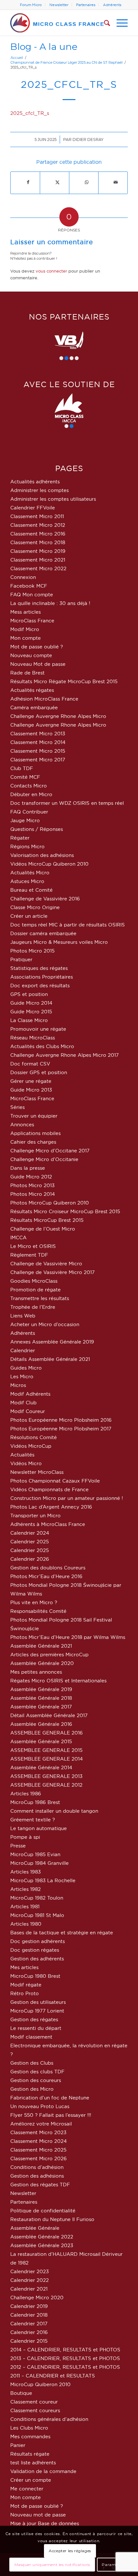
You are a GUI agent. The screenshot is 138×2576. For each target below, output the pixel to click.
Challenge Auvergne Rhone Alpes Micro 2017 (65, 1055)
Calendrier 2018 (29, 2315)
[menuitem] (31, 5)
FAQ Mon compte (32, 595)
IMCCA (18, 1237)
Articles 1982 (26, 1889)
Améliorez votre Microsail (41, 2124)
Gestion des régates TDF (40, 2185)
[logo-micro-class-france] (57, 23)
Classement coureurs (35, 2410)
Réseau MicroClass (33, 1038)
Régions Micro (27, 846)
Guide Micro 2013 (31, 1090)
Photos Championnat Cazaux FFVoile (55, 1481)
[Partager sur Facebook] (28, 182)
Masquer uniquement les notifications (52, 2565)
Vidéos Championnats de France (49, 1489)
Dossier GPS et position (39, 1072)
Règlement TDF (29, 1255)
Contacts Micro (29, 786)
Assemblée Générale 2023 (42, 2245)
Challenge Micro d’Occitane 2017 (50, 1151)
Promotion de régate (35, 1290)
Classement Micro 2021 (38, 560)
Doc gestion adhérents (38, 1941)
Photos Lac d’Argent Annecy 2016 (51, 1507)
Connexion (23, 577)
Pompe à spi (25, 1837)
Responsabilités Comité (38, 1611)
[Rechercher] (104, 23)
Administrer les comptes (39, 490)
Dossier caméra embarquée (43, 933)
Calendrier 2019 (29, 2306)
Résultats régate (30, 2454)
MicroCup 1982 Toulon (37, 1898)
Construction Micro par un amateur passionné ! (67, 1498)
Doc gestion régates (35, 1950)
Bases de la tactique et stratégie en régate (62, 1933)
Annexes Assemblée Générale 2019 (52, 1342)
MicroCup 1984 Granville (39, 1863)
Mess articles (26, 612)
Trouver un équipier (34, 1116)
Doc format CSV (30, 1064)
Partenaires (86, 5)
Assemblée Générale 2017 (41, 1707)
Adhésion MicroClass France (44, 699)
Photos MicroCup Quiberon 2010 (50, 1203)
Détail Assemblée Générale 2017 (49, 1715)
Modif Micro (25, 629)
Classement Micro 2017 (38, 760)
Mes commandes (30, 2437)
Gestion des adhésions (37, 2176)
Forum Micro (31, 5)
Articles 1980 (26, 1924)
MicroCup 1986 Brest (35, 1802)
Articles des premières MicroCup (49, 1655)
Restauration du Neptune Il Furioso (52, 2219)
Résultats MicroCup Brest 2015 (47, 1220)
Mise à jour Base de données (45, 2523)
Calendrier (23, 1350)
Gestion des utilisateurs (38, 2002)
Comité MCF (25, 777)
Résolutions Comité (34, 1437)
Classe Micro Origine (35, 907)
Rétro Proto (25, 1993)
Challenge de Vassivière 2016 (45, 899)
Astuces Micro (27, 881)
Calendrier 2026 (30, 1559)
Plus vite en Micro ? (34, 1602)
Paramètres (114, 2565)
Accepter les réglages (70, 2551)
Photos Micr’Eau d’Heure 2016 (46, 1576)
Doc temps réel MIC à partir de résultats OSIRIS (68, 925)
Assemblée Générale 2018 (41, 1698)
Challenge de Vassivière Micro (46, 1264)
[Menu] (119, 23)
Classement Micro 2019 (38, 551)
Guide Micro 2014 (31, 1003)
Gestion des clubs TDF (37, 2072)
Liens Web (23, 1316)
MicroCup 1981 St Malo (37, 1915)
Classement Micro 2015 (38, 751)
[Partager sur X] (57, 182)
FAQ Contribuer (29, 812)
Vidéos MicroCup (31, 1446)
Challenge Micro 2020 (37, 2297)
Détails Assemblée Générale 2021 (50, 1359)
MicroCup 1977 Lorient (37, 2011)
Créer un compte (31, 2480)
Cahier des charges (33, 1142)
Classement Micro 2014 (38, 742)
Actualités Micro (30, 873)
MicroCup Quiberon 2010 (40, 2384)
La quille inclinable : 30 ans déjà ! (50, 603)
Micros (18, 1385)
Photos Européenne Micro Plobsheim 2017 (61, 1429)
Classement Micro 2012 (38, 525)
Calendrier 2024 (30, 1533)
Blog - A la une (44, 46)
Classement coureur (34, 2402)
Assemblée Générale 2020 (42, 1663)
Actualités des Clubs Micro (42, 1046)
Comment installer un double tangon (54, 1811)
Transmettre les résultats (40, 1298)
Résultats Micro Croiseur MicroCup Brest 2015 (65, 1211)
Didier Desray (88, 139)
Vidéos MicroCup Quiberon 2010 (49, 864)
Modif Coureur (28, 1411)
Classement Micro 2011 (37, 516)
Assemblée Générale (35, 2228)
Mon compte (26, 638)
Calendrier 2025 (30, 1542)
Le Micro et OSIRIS (33, 1246)
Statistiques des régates (39, 968)
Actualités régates (32, 690)
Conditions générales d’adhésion (49, 2419)
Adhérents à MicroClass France (48, 1524)
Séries (17, 1107)
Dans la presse (28, 1168)
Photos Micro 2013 (32, 1185)
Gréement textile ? (33, 1820)
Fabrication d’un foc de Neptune (50, 2098)
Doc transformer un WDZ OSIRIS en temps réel (67, 803)
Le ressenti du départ (36, 2028)
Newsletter (59, 5)
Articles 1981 (25, 1906)
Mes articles (24, 1967)
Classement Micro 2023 (38, 2132)
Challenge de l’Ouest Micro (43, 1229)
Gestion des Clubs (32, 2063)
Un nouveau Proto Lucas (40, 2106)
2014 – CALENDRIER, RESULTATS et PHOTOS (65, 2350)
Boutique (21, 2393)
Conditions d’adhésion (37, 2167)
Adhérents (112, 5)
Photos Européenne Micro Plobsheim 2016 (61, 1420)
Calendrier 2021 (29, 2289)
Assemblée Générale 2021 (41, 1646)
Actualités (22, 1455)
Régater (20, 838)
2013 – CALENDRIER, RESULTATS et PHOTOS (65, 2358)
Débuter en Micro (31, 794)
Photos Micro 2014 (33, 1194)
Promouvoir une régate (38, 1029)
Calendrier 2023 (30, 2271)
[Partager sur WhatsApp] (87, 182)
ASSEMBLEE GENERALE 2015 (46, 1750)
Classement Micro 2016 (38, 534)
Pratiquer (21, 959)
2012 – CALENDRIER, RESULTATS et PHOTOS (65, 2367)
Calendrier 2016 (29, 2332)
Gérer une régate (31, 1081)
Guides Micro (26, 1368)
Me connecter (27, 2489)
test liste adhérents (33, 2463)
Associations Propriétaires (42, 977)
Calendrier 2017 (29, 2324)
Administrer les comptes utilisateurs (53, 499)
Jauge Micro (25, 820)
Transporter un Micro (35, 1516)
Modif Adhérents (30, 1394)
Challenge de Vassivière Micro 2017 (52, 1272)
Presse (18, 1846)
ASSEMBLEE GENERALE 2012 (46, 1785)
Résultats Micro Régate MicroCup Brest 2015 (64, 681)
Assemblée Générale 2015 (41, 1741)
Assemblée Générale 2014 (41, 1767)
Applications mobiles (35, 1133)
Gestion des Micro (32, 2089)
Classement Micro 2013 (38, 734)
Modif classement (31, 2037)
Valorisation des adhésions (42, 855)
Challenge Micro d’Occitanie (44, 1159)
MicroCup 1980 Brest (35, 1976)
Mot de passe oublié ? (37, 647)
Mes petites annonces (36, 1672)
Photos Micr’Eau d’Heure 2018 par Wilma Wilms (68, 1637)
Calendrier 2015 (29, 2341)
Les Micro (22, 1376)
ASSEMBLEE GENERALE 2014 (47, 1759)
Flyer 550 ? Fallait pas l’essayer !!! (51, 2115)
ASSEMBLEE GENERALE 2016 (47, 1733)
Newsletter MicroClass (37, 1472)
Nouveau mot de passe (38, 2515)
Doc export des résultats (40, 986)
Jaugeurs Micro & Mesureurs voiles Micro (59, 942)
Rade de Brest (27, 673)
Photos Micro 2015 (32, 951)
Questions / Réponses (37, 829)
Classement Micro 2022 (38, 568)
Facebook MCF (29, 586)
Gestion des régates (34, 2019)
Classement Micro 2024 (39, 2141)
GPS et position (29, 994)
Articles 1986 (26, 1794)
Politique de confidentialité (43, 2211)
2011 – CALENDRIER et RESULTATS (53, 2376)
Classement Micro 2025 (38, 2150)
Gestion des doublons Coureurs (48, 1568)
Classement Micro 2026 (39, 2158)
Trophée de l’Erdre (33, 1307)
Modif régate (26, 1985)
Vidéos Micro (26, 1463)
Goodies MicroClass (34, 1281)
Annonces (22, 1125)
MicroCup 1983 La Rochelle (43, 1880)
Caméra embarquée (34, 707)
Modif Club (23, 1403)
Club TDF (22, 768)
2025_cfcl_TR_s (30, 113)
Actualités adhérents (35, 482)
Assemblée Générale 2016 (41, 1724)
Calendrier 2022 (30, 2280)
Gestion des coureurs (36, 2080)
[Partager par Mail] (116, 182)
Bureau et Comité (31, 890)
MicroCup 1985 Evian (35, 1854)
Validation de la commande (43, 2471)
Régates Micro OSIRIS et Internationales (58, 1681)
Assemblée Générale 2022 (42, 2237)
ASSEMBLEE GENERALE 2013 (46, 1776)
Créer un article (29, 916)
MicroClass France (32, 621)
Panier (18, 2445)
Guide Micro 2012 (31, 1177)
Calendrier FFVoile (33, 508)
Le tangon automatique (39, 1828)
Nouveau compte (31, 655)
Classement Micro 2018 (38, 542)
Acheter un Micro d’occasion (45, 1324)
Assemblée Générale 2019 (41, 1689)
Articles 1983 (26, 1872)
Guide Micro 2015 (31, 1012)
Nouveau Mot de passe (38, 664)
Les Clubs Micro (29, 2428)
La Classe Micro (29, 1020)
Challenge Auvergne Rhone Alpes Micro (58, 716)
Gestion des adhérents (37, 1959)
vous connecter (51, 271)
